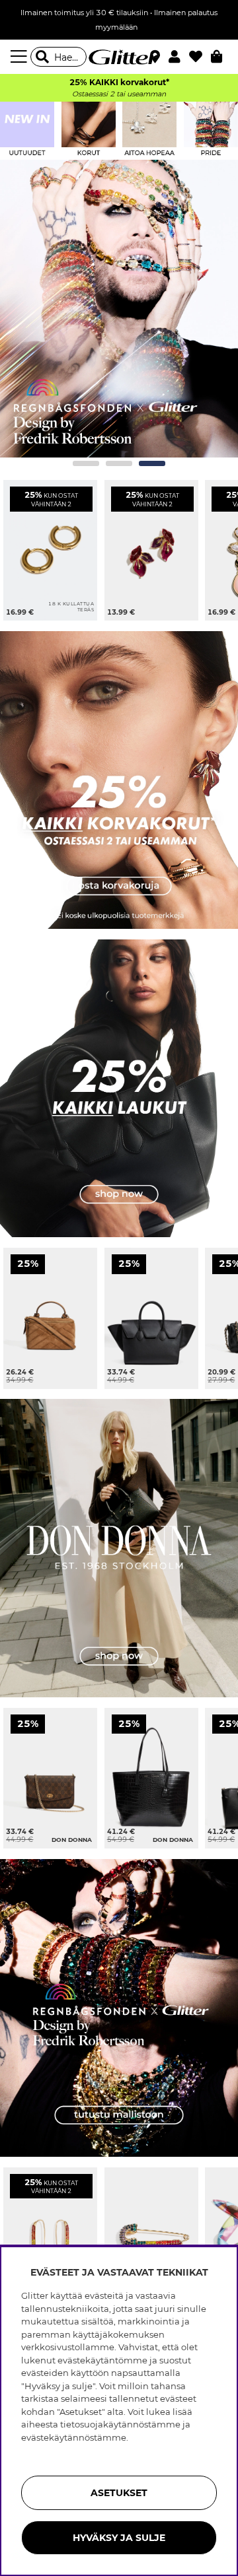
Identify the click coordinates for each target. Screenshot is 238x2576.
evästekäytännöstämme (74, 2437)
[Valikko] (20, 57)
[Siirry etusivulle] (119, 57)
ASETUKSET (119, 2493)
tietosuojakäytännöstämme (120, 2424)
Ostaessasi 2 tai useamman (119, 94)
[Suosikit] (200, 57)
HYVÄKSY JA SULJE (119, 2538)
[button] (179, 57)
